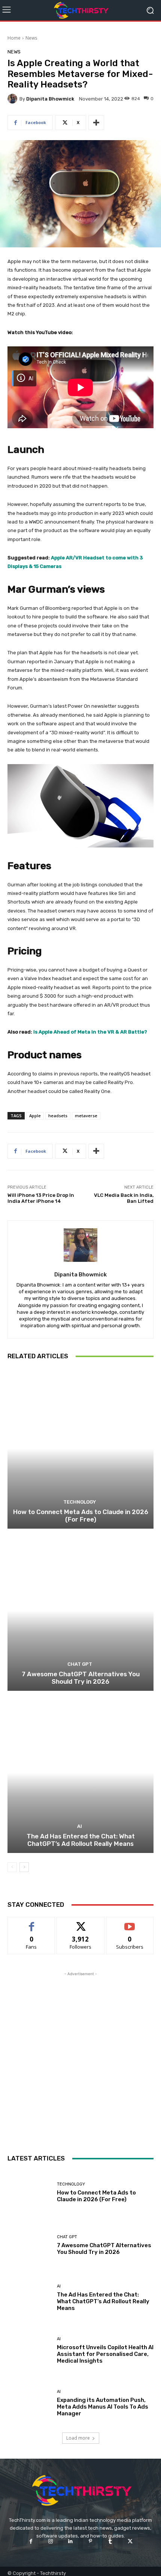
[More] (96, 123)
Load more (78, 2438)
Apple (35, 1116)
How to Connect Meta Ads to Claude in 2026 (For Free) (81, 1516)
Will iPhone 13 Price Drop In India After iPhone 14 (41, 1198)
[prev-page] (12, 1867)
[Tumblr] (110, 2541)
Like (32, 1923)
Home (14, 38)
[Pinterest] (90, 2541)
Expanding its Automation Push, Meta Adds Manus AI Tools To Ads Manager (103, 2407)
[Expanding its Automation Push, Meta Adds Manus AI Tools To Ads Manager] (29, 2403)
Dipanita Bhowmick (50, 99)
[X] (130, 2541)
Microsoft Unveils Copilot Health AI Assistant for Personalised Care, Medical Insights (105, 2354)
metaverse (86, 1116)
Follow (81, 1923)
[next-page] (24, 1867)
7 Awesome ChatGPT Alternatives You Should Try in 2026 (81, 1678)
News (31, 38)
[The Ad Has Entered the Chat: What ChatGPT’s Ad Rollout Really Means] (80, 1773)
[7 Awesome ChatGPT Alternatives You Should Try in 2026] (80, 1611)
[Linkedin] (71, 2541)
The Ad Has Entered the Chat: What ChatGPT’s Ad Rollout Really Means (81, 1840)
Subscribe (130, 1923)
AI (80, 1826)
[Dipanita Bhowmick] (13, 99)
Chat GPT (80, 1664)
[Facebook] (31, 2541)
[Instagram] (51, 2541)
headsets (58, 1116)
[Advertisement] (80, 2058)
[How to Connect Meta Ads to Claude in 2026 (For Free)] (80, 1448)
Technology (80, 1502)
